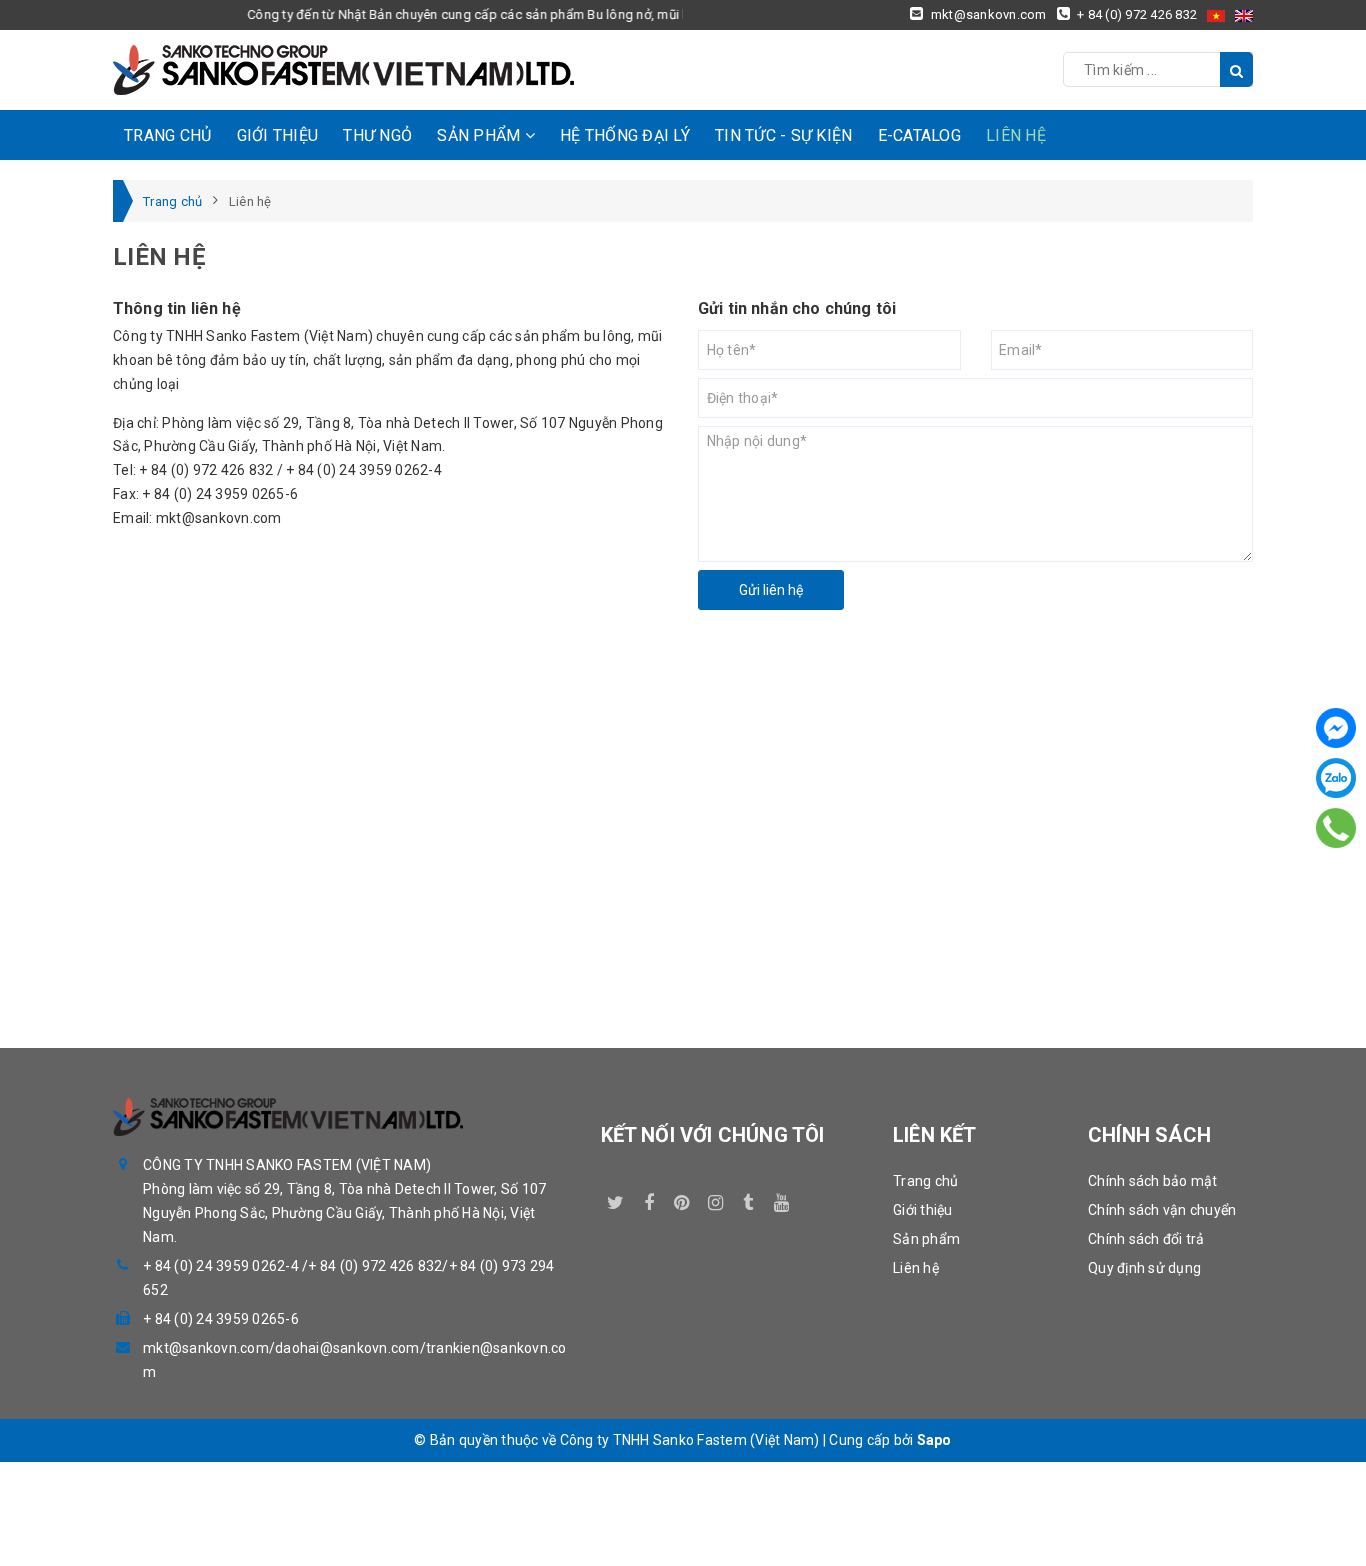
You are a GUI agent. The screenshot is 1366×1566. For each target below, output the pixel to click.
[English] (1244, 15)
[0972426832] (1336, 827)
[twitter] (616, 1199)
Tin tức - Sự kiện (783, 135)
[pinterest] (682, 1199)
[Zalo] (1336, 778)
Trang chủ (167, 135)
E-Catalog (919, 135)
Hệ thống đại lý (625, 135)
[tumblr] (749, 1199)
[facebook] (649, 1199)
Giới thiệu (278, 135)
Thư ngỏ (377, 135)
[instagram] (715, 1199)
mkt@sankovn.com (219, 518)
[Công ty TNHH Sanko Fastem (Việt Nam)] (343, 70)
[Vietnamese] (1216, 15)
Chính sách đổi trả (1146, 1239)
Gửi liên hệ (771, 590)
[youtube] (782, 1199)
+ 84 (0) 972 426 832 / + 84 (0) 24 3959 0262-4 (290, 470)
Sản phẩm (480, 135)
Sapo (934, 1440)
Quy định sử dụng (1144, 1268)
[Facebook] (1336, 728)
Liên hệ (1016, 135)
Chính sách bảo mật (1153, 1181)
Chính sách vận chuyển (1162, 1210)
